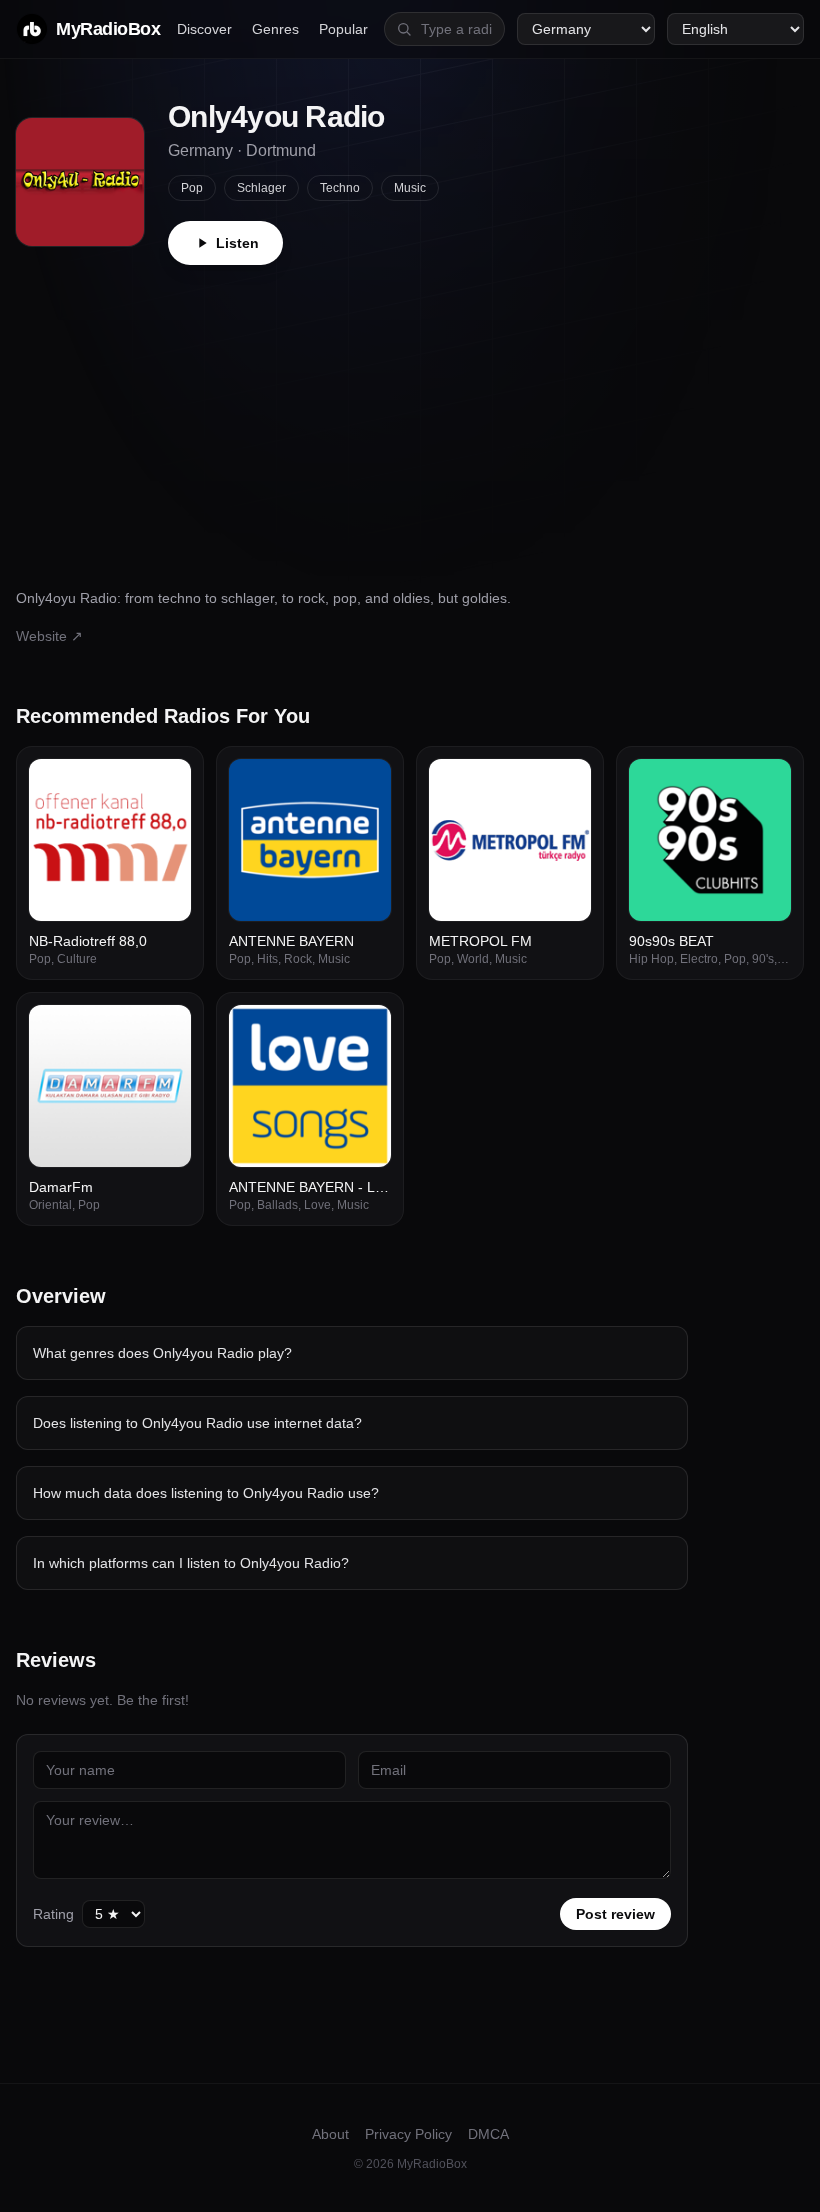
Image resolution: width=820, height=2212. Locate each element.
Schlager (261, 188)
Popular (343, 29)
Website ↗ (49, 636)
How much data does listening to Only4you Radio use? (206, 1493)
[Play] (165, 785)
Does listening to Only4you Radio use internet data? (197, 1423)
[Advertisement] (410, 415)
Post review (615, 1914)
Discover (204, 29)
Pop (192, 188)
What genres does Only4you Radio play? (162, 1353)
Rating (53, 1914)
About (330, 2134)
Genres (275, 29)
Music (410, 188)
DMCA (488, 2134)
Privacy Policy (408, 2134)
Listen (237, 243)
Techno (340, 188)
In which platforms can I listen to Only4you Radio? (191, 1563)
